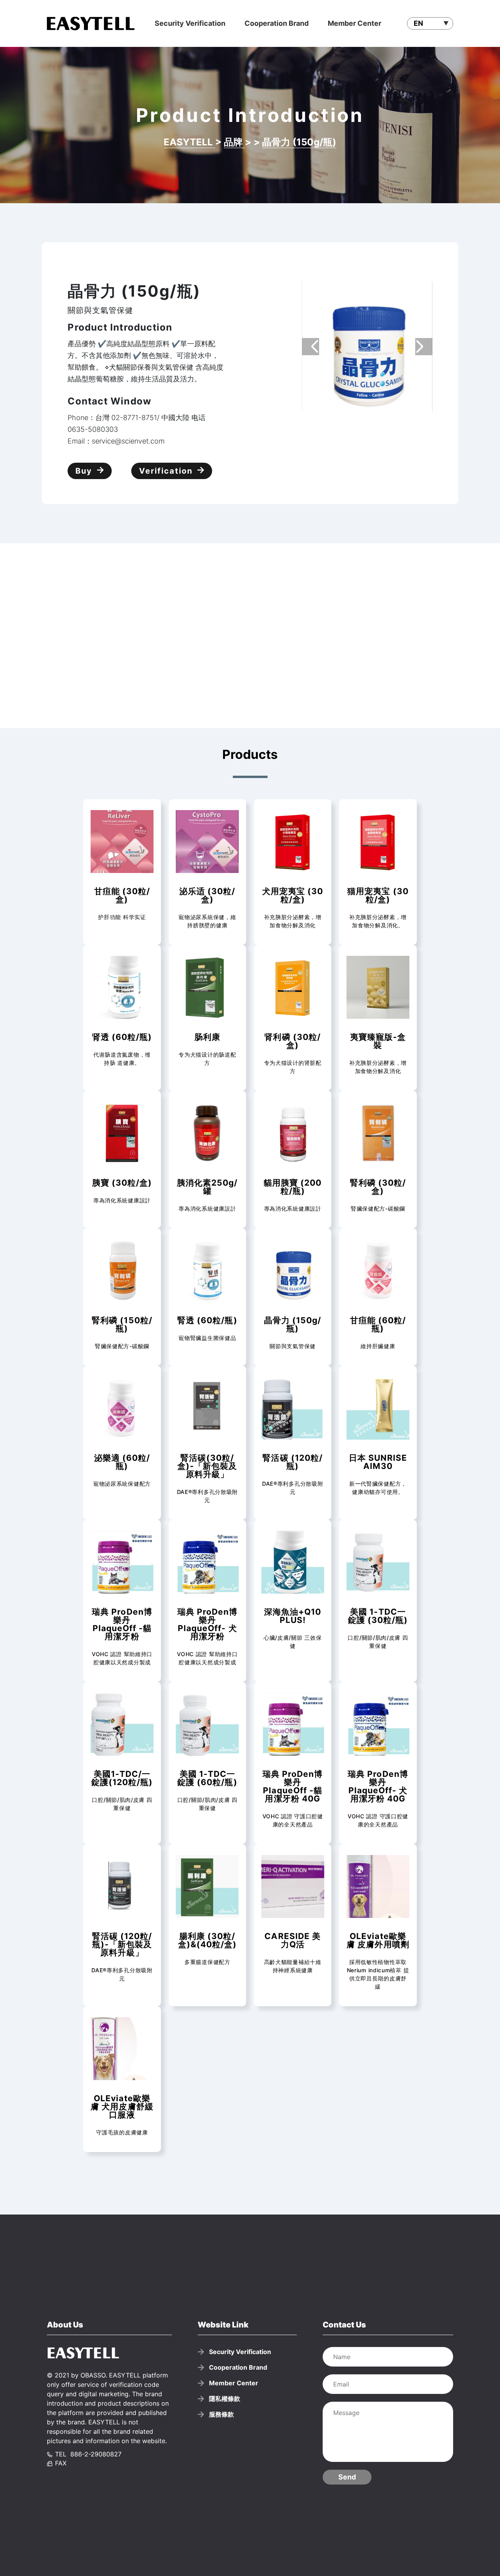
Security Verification (190, 23)
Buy (84, 471)
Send (347, 2477)
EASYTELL (189, 142)
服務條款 (221, 2414)
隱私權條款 (225, 2399)
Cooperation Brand (277, 23)
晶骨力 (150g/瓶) (299, 142)
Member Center (354, 23)
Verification (166, 471)
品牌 (234, 142)
